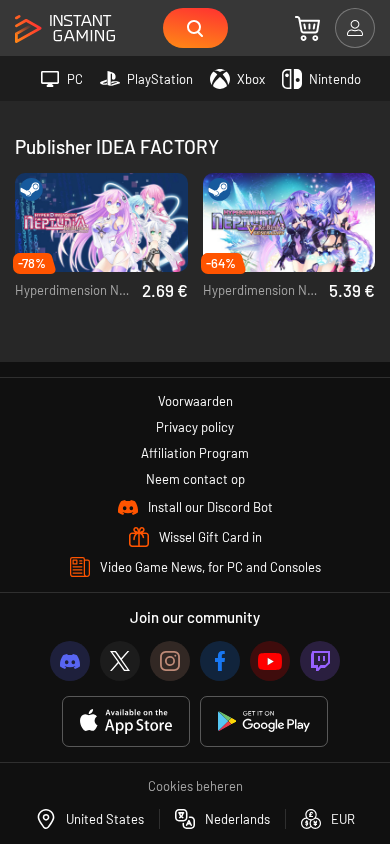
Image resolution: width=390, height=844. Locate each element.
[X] (120, 661)
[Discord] (70, 661)
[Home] (65, 29)
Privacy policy (195, 427)
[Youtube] (270, 661)
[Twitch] (320, 661)
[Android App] (264, 721)
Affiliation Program (195, 453)
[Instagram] (170, 661)
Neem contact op (195, 479)
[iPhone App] (126, 721)
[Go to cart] (307, 28)
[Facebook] (220, 661)
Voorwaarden (195, 401)
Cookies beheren (195, 786)
